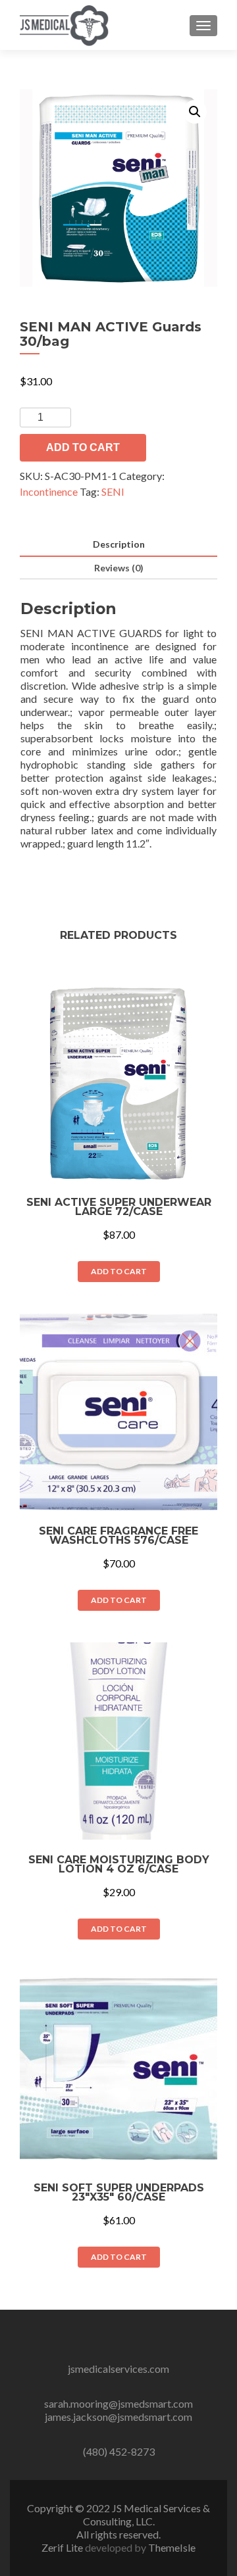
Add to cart (83, 447)
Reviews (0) (119, 568)
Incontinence (49, 491)
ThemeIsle (172, 2547)
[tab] (118, 545)
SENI (113, 491)
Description (119, 544)
